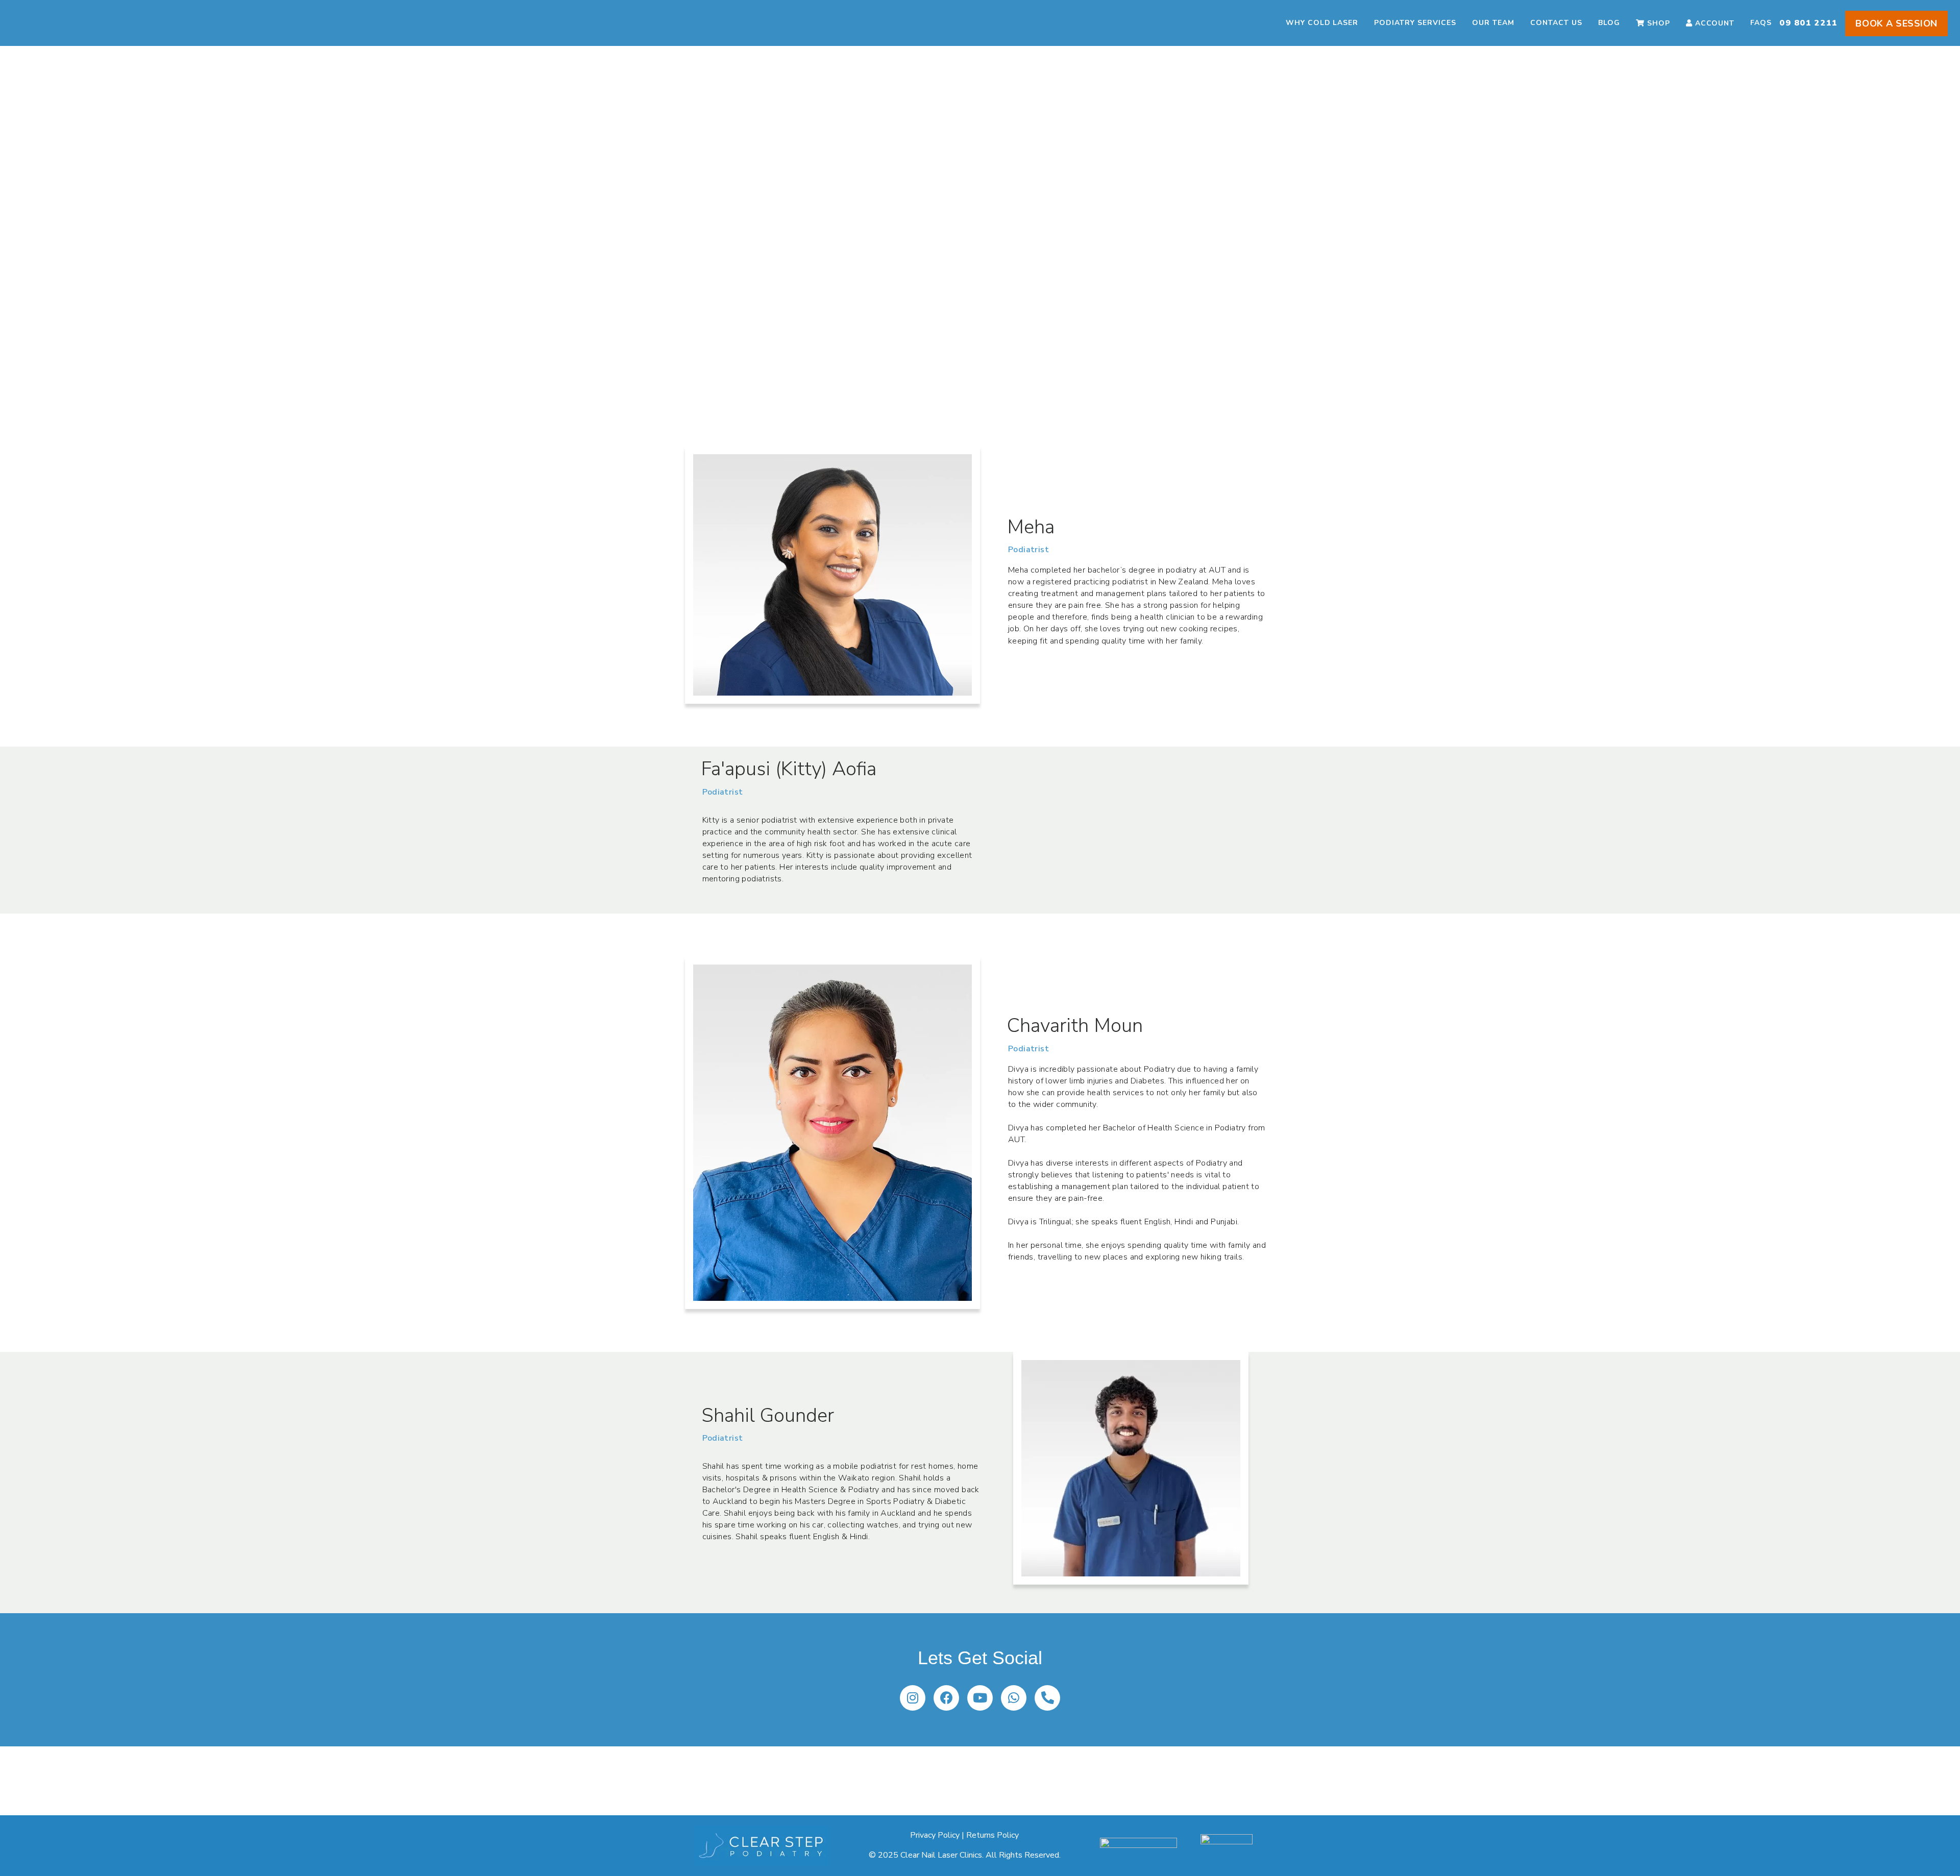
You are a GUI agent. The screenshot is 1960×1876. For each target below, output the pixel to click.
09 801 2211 (1808, 23)
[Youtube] (980, 1698)
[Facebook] (946, 1698)
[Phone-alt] (1047, 1698)
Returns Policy (993, 1835)
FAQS (1761, 23)
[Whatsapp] (1014, 1698)
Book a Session (1896, 23)
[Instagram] (913, 1698)
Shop (1659, 23)
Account (1715, 23)
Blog (1609, 23)
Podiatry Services (1415, 23)
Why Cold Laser (1322, 23)
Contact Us (1556, 23)
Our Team (1493, 23)
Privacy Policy (935, 1835)
